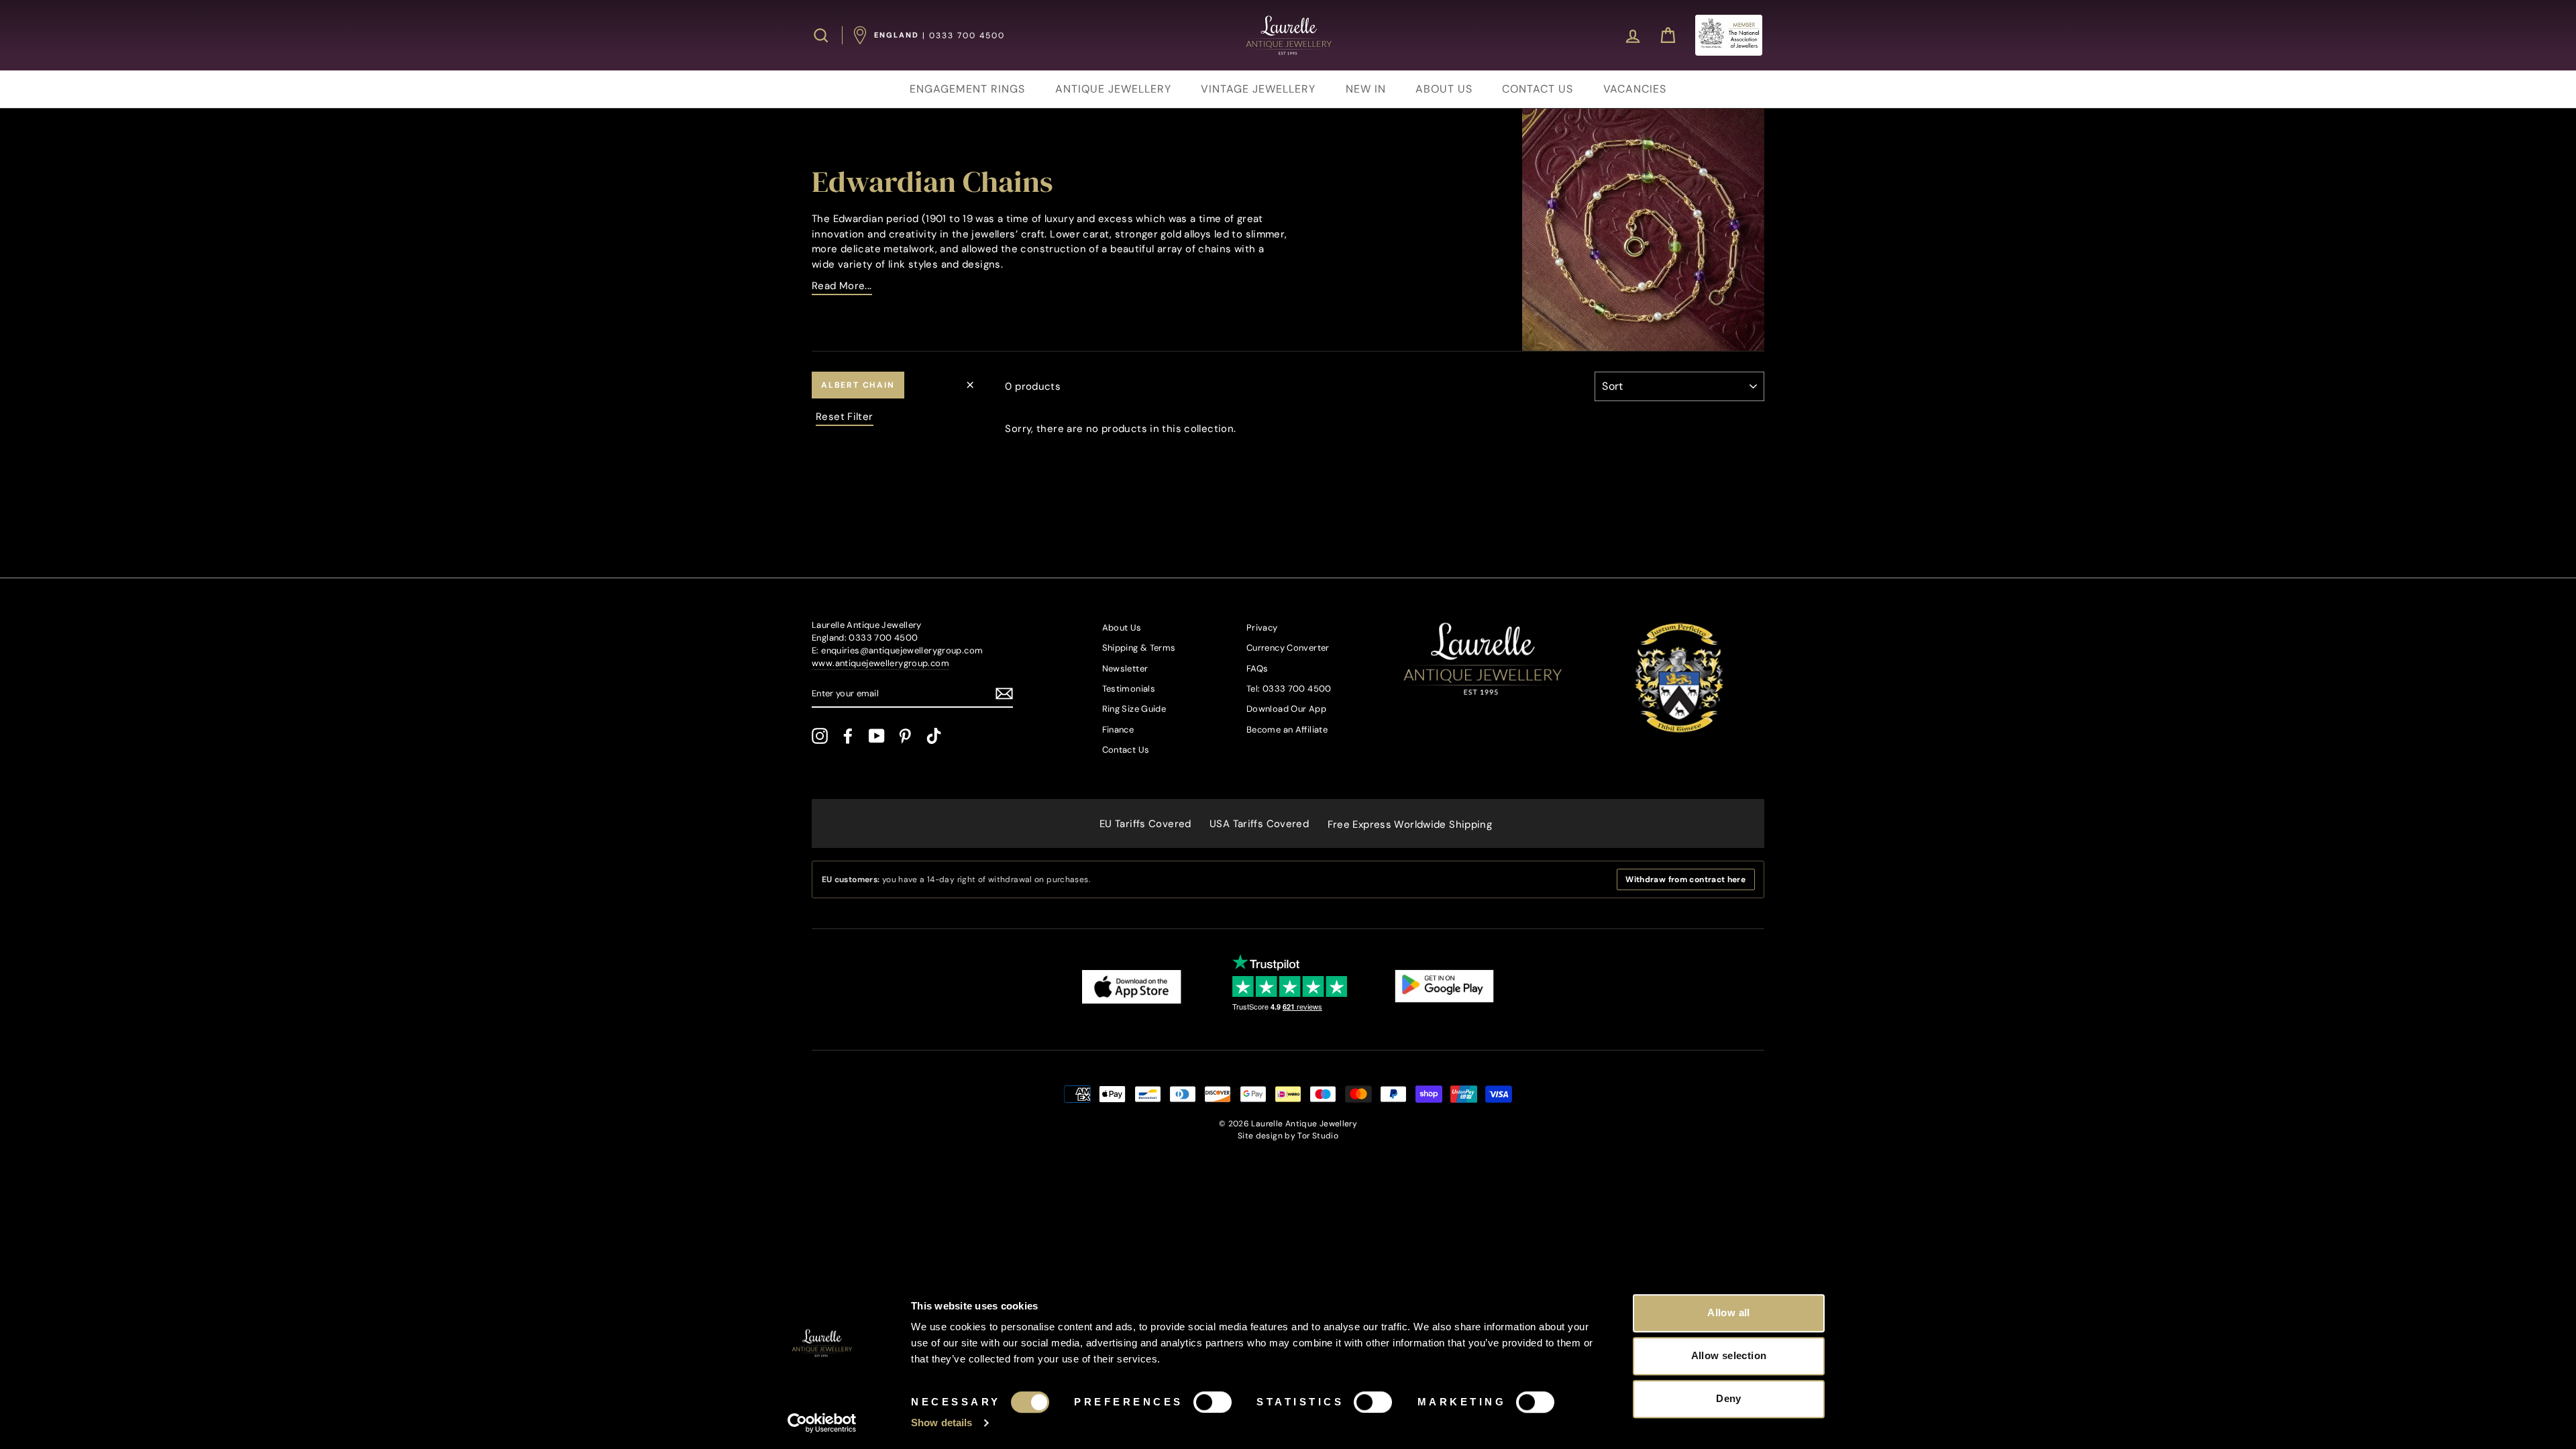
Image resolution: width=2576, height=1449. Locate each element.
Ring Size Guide (1134, 709)
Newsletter (1125, 668)
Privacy (1262, 628)
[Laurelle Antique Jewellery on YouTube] (877, 736)
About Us (1122, 628)
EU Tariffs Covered (1145, 824)
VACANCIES (1635, 89)
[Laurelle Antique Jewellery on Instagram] (820, 736)
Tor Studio (1318, 1136)
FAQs (1257, 668)
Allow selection (1729, 1355)
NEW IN (1366, 89)
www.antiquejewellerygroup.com (880, 663)
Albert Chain (858, 385)
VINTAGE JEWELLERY (1258, 89)
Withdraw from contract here (1685, 879)
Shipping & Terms (1139, 648)
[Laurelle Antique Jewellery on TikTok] (934, 736)
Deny (1729, 1398)
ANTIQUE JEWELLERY (1113, 89)
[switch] (1213, 1402)
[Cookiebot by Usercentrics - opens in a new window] (822, 1423)
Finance (1118, 730)
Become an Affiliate (1287, 730)
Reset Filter (845, 417)
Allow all (1728, 1312)
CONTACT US (1538, 89)
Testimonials (1129, 689)
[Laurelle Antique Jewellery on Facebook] (848, 736)
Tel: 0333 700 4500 (1289, 689)
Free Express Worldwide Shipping (1410, 824)
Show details (942, 1423)
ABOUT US (1444, 89)
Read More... (842, 286)
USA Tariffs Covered (1259, 824)
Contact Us (1126, 750)
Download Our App (1286, 709)
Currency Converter (1288, 648)
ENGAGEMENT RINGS (967, 89)
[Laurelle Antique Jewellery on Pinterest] (905, 736)
